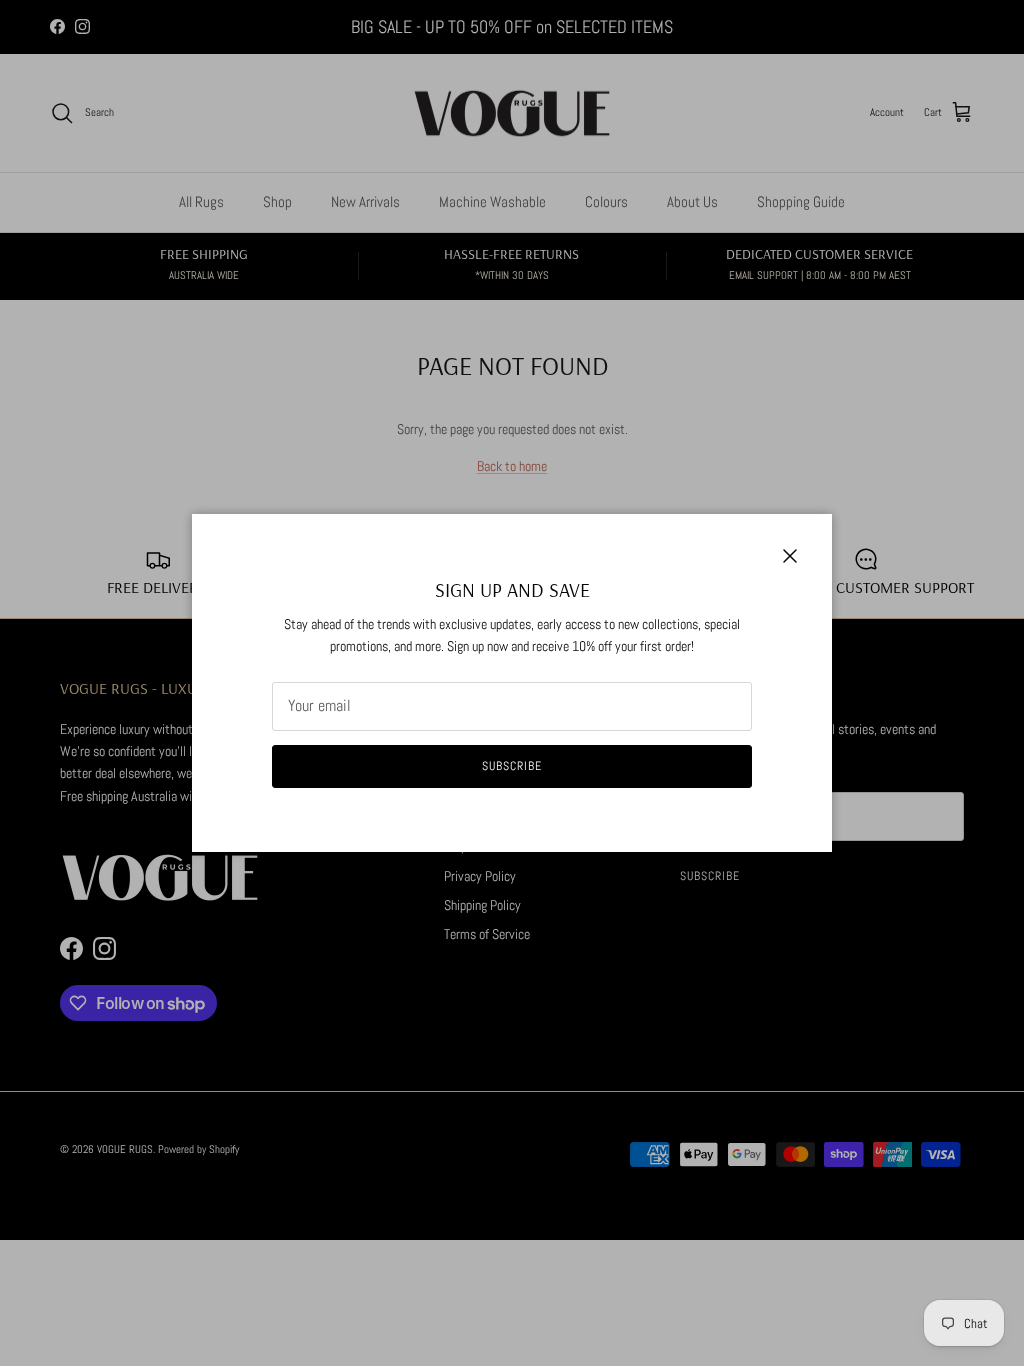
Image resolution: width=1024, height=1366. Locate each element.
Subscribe (512, 766)
